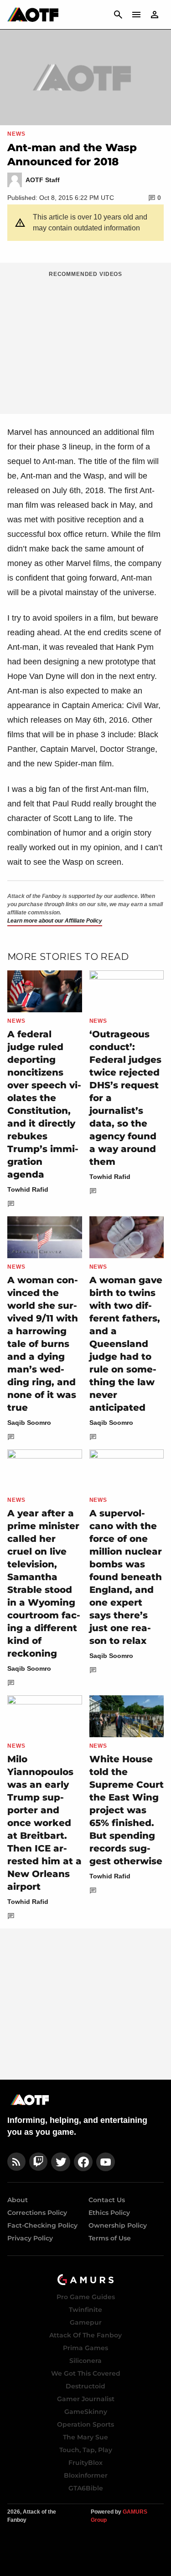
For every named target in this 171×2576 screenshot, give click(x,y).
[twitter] (61, 2162)
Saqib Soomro (29, 1423)
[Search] (118, 15)
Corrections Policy (37, 2213)
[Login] (155, 15)
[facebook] (83, 2162)
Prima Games (85, 2348)
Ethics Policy (109, 2213)
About (18, 2200)
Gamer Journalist (86, 2399)
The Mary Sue (85, 2437)
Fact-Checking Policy (42, 2225)
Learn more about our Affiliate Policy (55, 921)
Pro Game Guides (86, 2297)
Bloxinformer (86, 2475)
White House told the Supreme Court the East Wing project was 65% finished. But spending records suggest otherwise (127, 1810)
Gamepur (86, 2322)
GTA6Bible (86, 2488)
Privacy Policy (30, 2238)
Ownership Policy (118, 2225)
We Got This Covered (86, 2373)
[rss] (16, 2162)
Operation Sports (85, 2424)
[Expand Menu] (136, 15)
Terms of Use (110, 2238)
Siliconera (85, 2361)
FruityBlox (85, 2463)
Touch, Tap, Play (86, 2450)
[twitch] (38, 2162)
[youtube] (106, 2162)
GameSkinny (86, 2412)
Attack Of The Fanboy (85, 2335)
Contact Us (107, 2200)
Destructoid (85, 2386)
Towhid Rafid (28, 1189)
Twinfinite (85, 2310)
